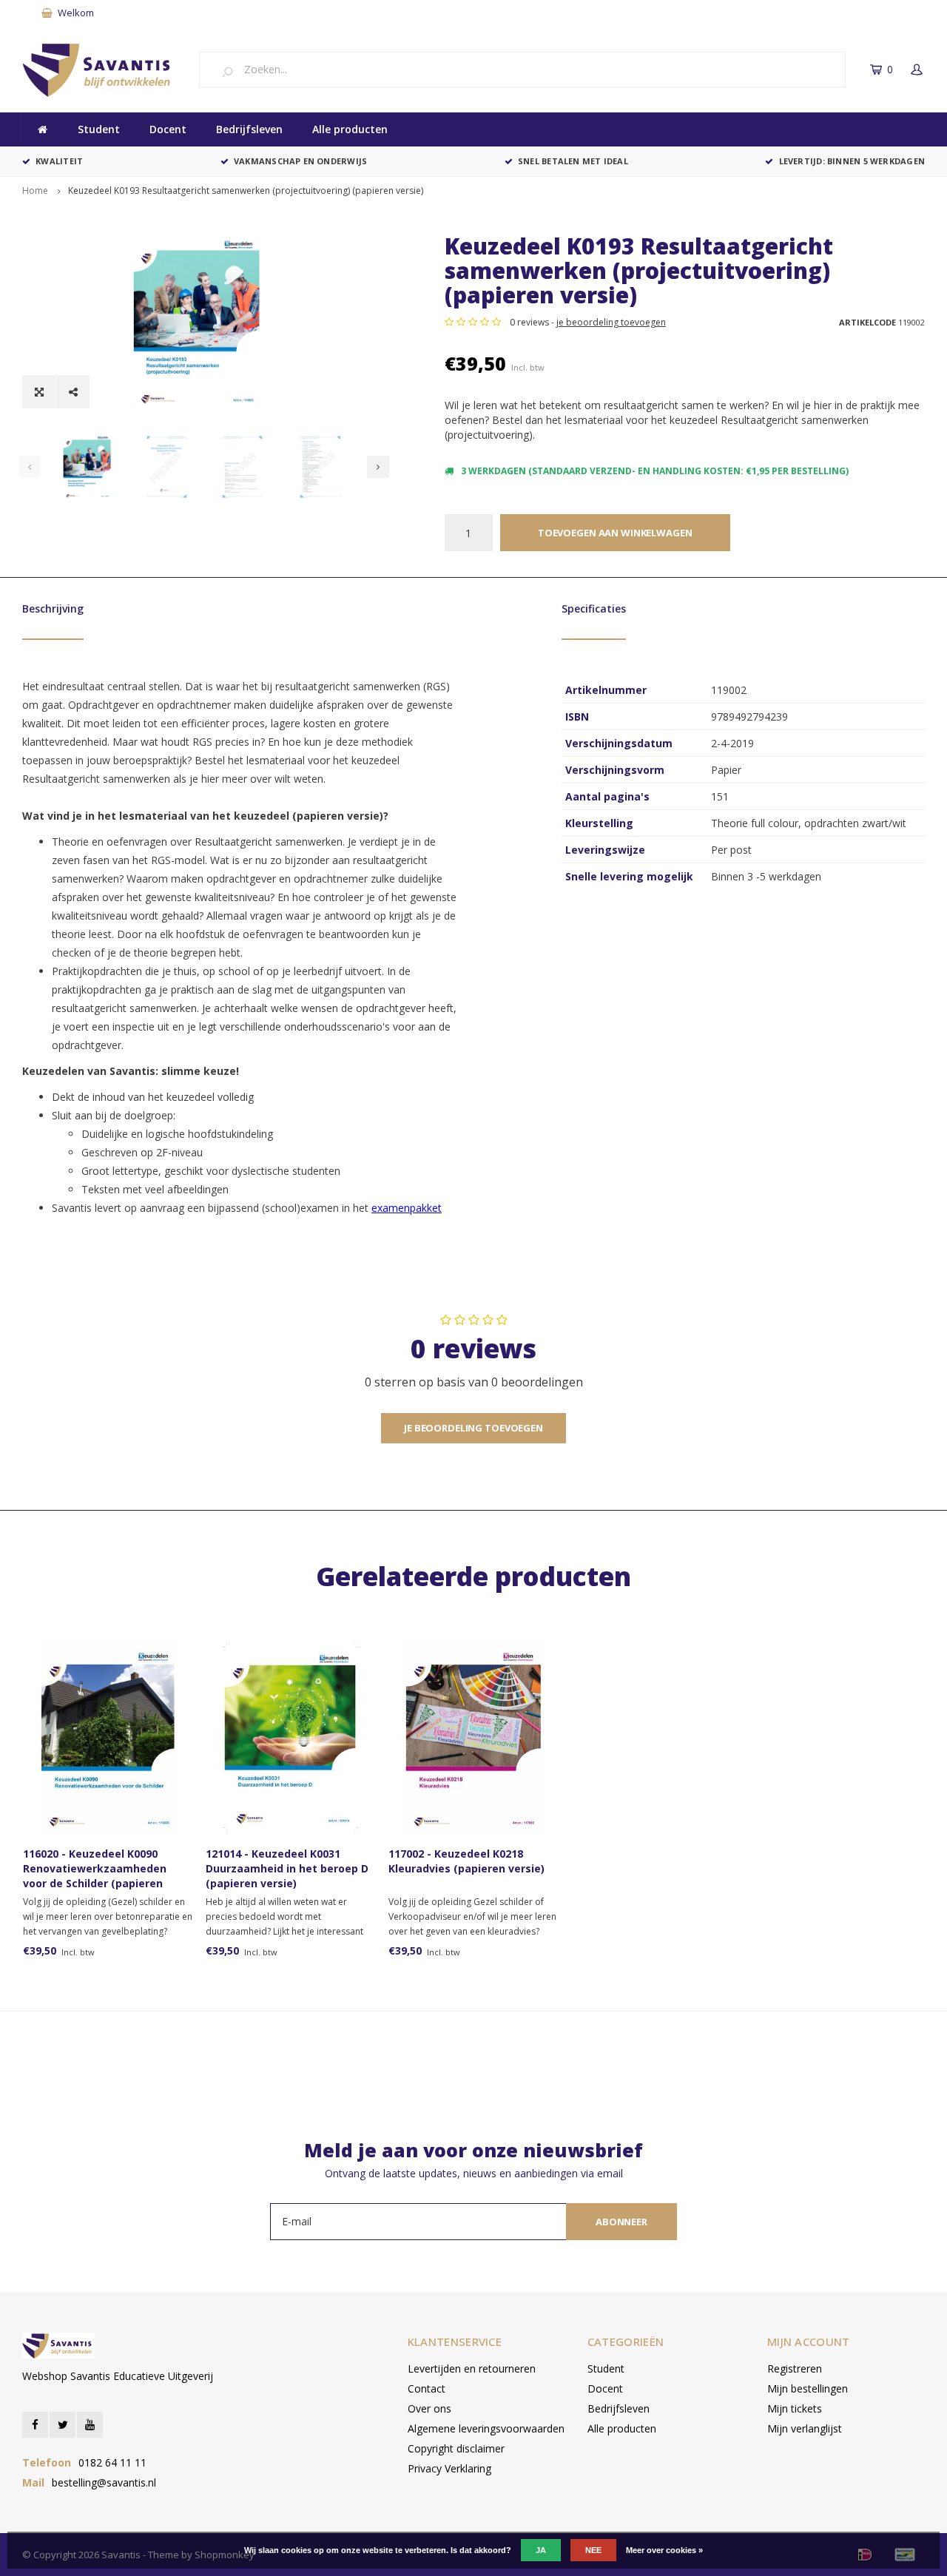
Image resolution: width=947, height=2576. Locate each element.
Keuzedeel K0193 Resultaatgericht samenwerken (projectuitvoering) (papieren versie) (246, 190)
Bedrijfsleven (249, 129)
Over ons (429, 2408)
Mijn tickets (795, 2408)
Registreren (795, 2368)
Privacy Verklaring (449, 2468)
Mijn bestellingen (808, 2388)
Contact (427, 2388)
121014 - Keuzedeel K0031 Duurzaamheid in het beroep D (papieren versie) (287, 1868)
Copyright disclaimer (456, 2448)
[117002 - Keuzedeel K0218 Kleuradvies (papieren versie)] (473, 1737)
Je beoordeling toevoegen (473, 1428)
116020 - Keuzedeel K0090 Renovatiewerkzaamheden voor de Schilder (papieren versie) (95, 1869)
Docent (168, 129)
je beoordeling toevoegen (611, 322)
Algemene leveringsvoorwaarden (486, 2428)
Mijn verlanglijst (805, 2428)
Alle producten (350, 129)
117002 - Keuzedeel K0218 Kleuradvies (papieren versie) (466, 1861)
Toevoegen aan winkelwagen (615, 533)
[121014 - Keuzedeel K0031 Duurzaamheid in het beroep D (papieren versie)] (290, 1737)
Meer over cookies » (664, 2550)
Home (35, 190)
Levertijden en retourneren (472, 2368)
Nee (593, 2550)
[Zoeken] (233, 71)
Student (99, 129)
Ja (541, 2550)
